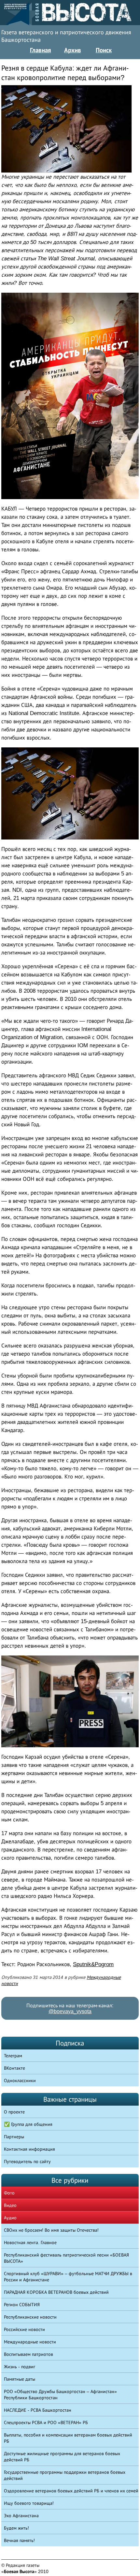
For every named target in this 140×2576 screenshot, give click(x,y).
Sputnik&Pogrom (93, 1964)
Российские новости (24, 2329)
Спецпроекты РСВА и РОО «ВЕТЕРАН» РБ (46, 2422)
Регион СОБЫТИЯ (22, 2305)
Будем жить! (16, 2528)
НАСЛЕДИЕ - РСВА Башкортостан (38, 2410)
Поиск (104, 50)
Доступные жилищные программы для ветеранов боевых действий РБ (62, 2457)
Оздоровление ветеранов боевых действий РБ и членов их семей (71, 2491)
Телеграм (13, 2056)
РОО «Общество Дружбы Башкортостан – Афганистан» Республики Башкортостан (60, 2395)
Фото (9, 2193)
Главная (41, 50)
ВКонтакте (14, 2068)
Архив (73, 50)
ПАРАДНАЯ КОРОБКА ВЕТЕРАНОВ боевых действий (56, 2292)
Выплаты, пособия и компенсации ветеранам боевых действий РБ (68, 2438)
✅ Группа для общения (28, 2124)
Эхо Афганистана (21, 2516)
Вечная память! (19, 2540)
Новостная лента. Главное (30, 2242)
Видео (10, 2205)
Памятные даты (20, 2379)
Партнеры (14, 2137)
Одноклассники (20, 2080)
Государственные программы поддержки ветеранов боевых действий (65, 2475)
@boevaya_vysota (70, 2011)
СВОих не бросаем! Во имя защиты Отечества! (51, 2230)
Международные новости (30, 2342)
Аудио (10, 2218)
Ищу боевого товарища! (29, 2503)
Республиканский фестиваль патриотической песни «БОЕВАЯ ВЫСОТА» (66, 2258)
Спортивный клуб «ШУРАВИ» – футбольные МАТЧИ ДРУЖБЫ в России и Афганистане (68, 2277)
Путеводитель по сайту (27, 2161)
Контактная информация (29, 2149)
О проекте (14, 2112)
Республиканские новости (30, 2317)
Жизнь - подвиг (20, 2367)
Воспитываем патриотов (28, 2354)
